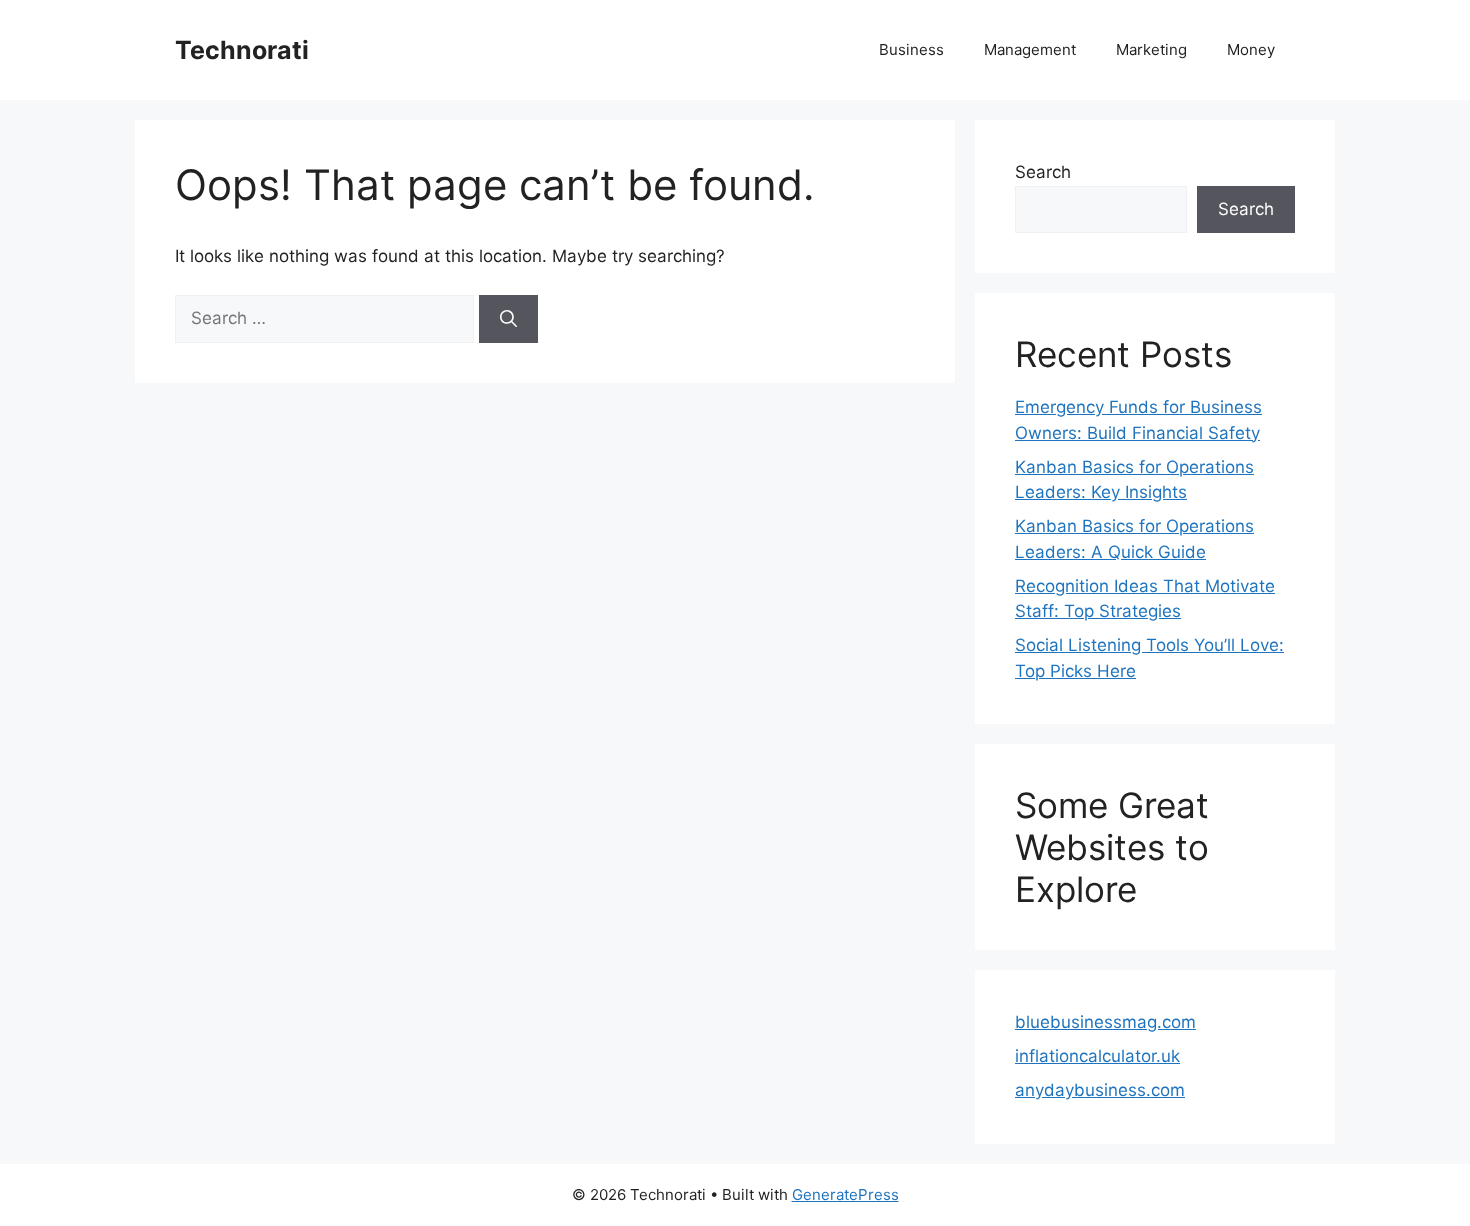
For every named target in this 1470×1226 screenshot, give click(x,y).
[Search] (508, 319)
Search (1043, 172)
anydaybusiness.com (1100, 1090)
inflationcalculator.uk (1097, 1056)
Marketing (1151, 49)
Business (911, 49)
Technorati (242, 50)
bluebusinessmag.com (1105, 1022)
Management (1030, 49)
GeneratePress (845, 1194)
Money (1251, 49)
